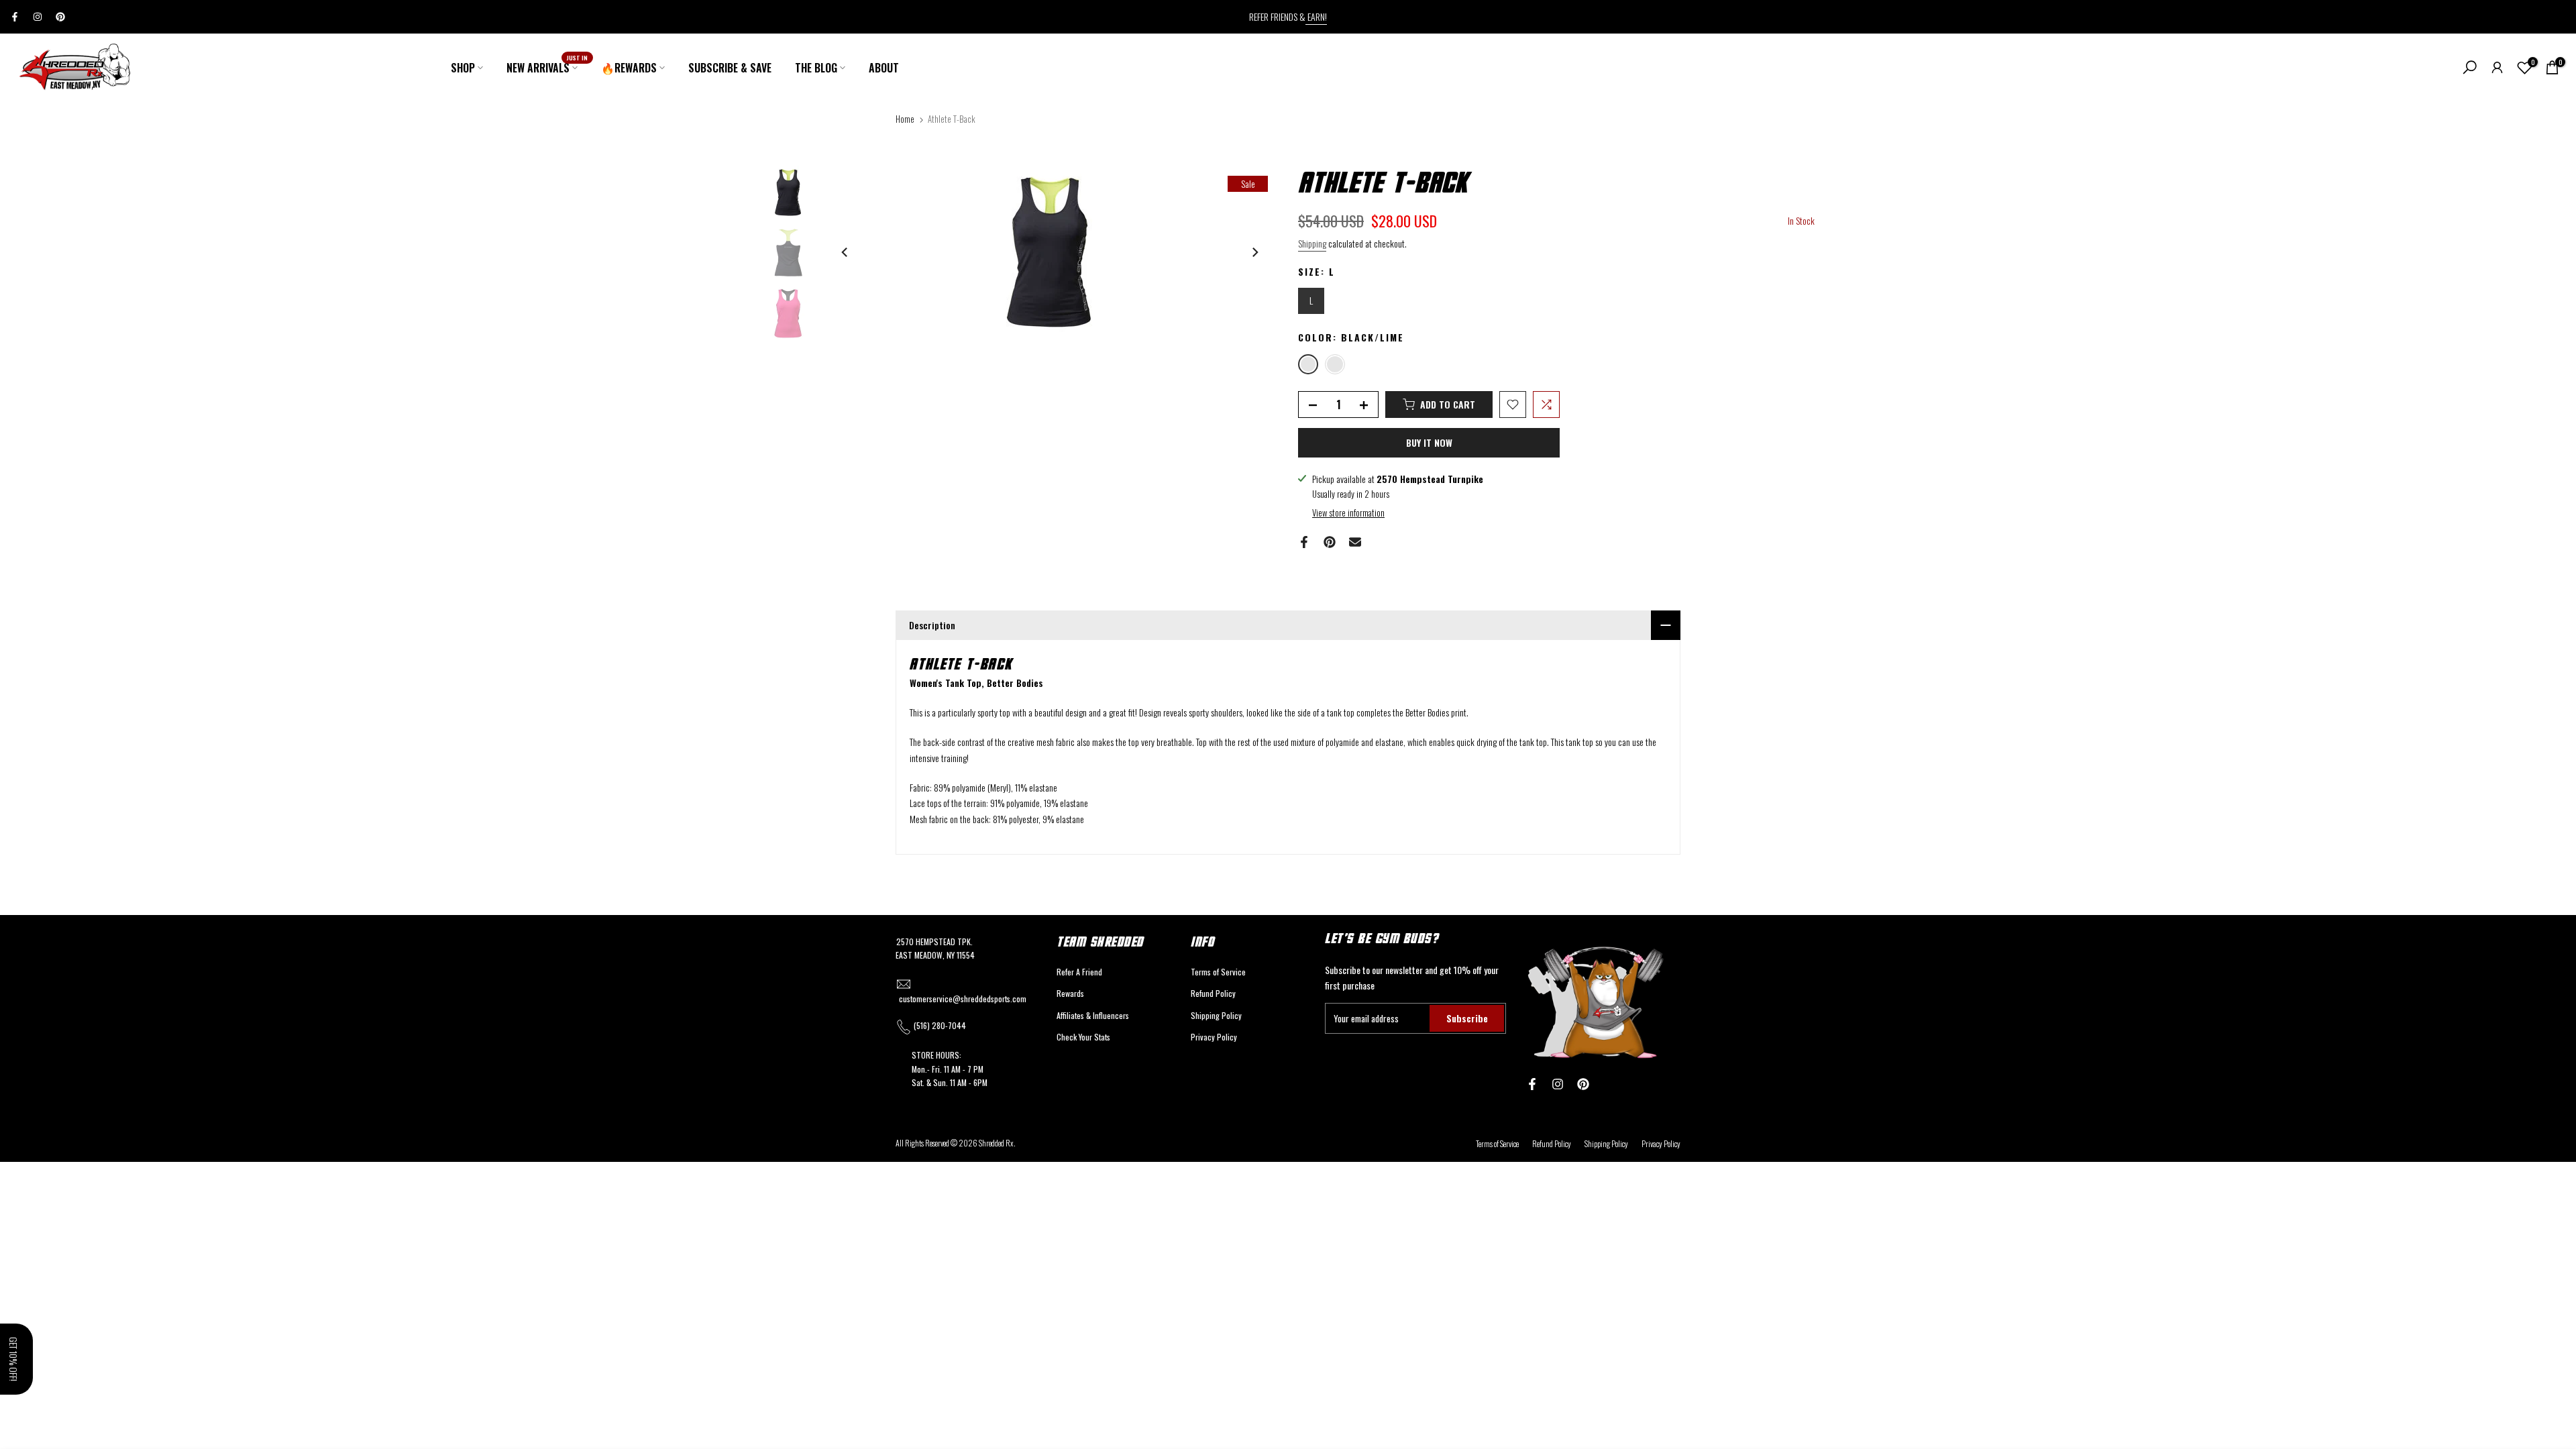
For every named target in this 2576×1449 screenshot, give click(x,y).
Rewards (1070, 993)
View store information (1348, 513)
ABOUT (884, 68)
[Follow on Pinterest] (60, 17)
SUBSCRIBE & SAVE (730, 68)
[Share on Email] (1355, 542)
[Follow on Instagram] (38, 17)
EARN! (1316, 16)
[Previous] (845, 252)
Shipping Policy (1216, 1015)
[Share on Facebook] (1304, 542)
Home (905, 119)
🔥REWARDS (629, 68)
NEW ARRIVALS (547, 67)
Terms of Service (1218, 972)
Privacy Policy (1214, 1037)
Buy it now (1429, 442)
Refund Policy (1213, 993)
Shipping (1312, 243)
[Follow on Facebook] (15, 17)
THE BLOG (816, 68)
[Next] (1254, 252)
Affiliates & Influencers (1093, 1015)
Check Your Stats (1083, 1037)
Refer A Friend (1079, 972)
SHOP (463, 68)
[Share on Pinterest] (1330, 542)
